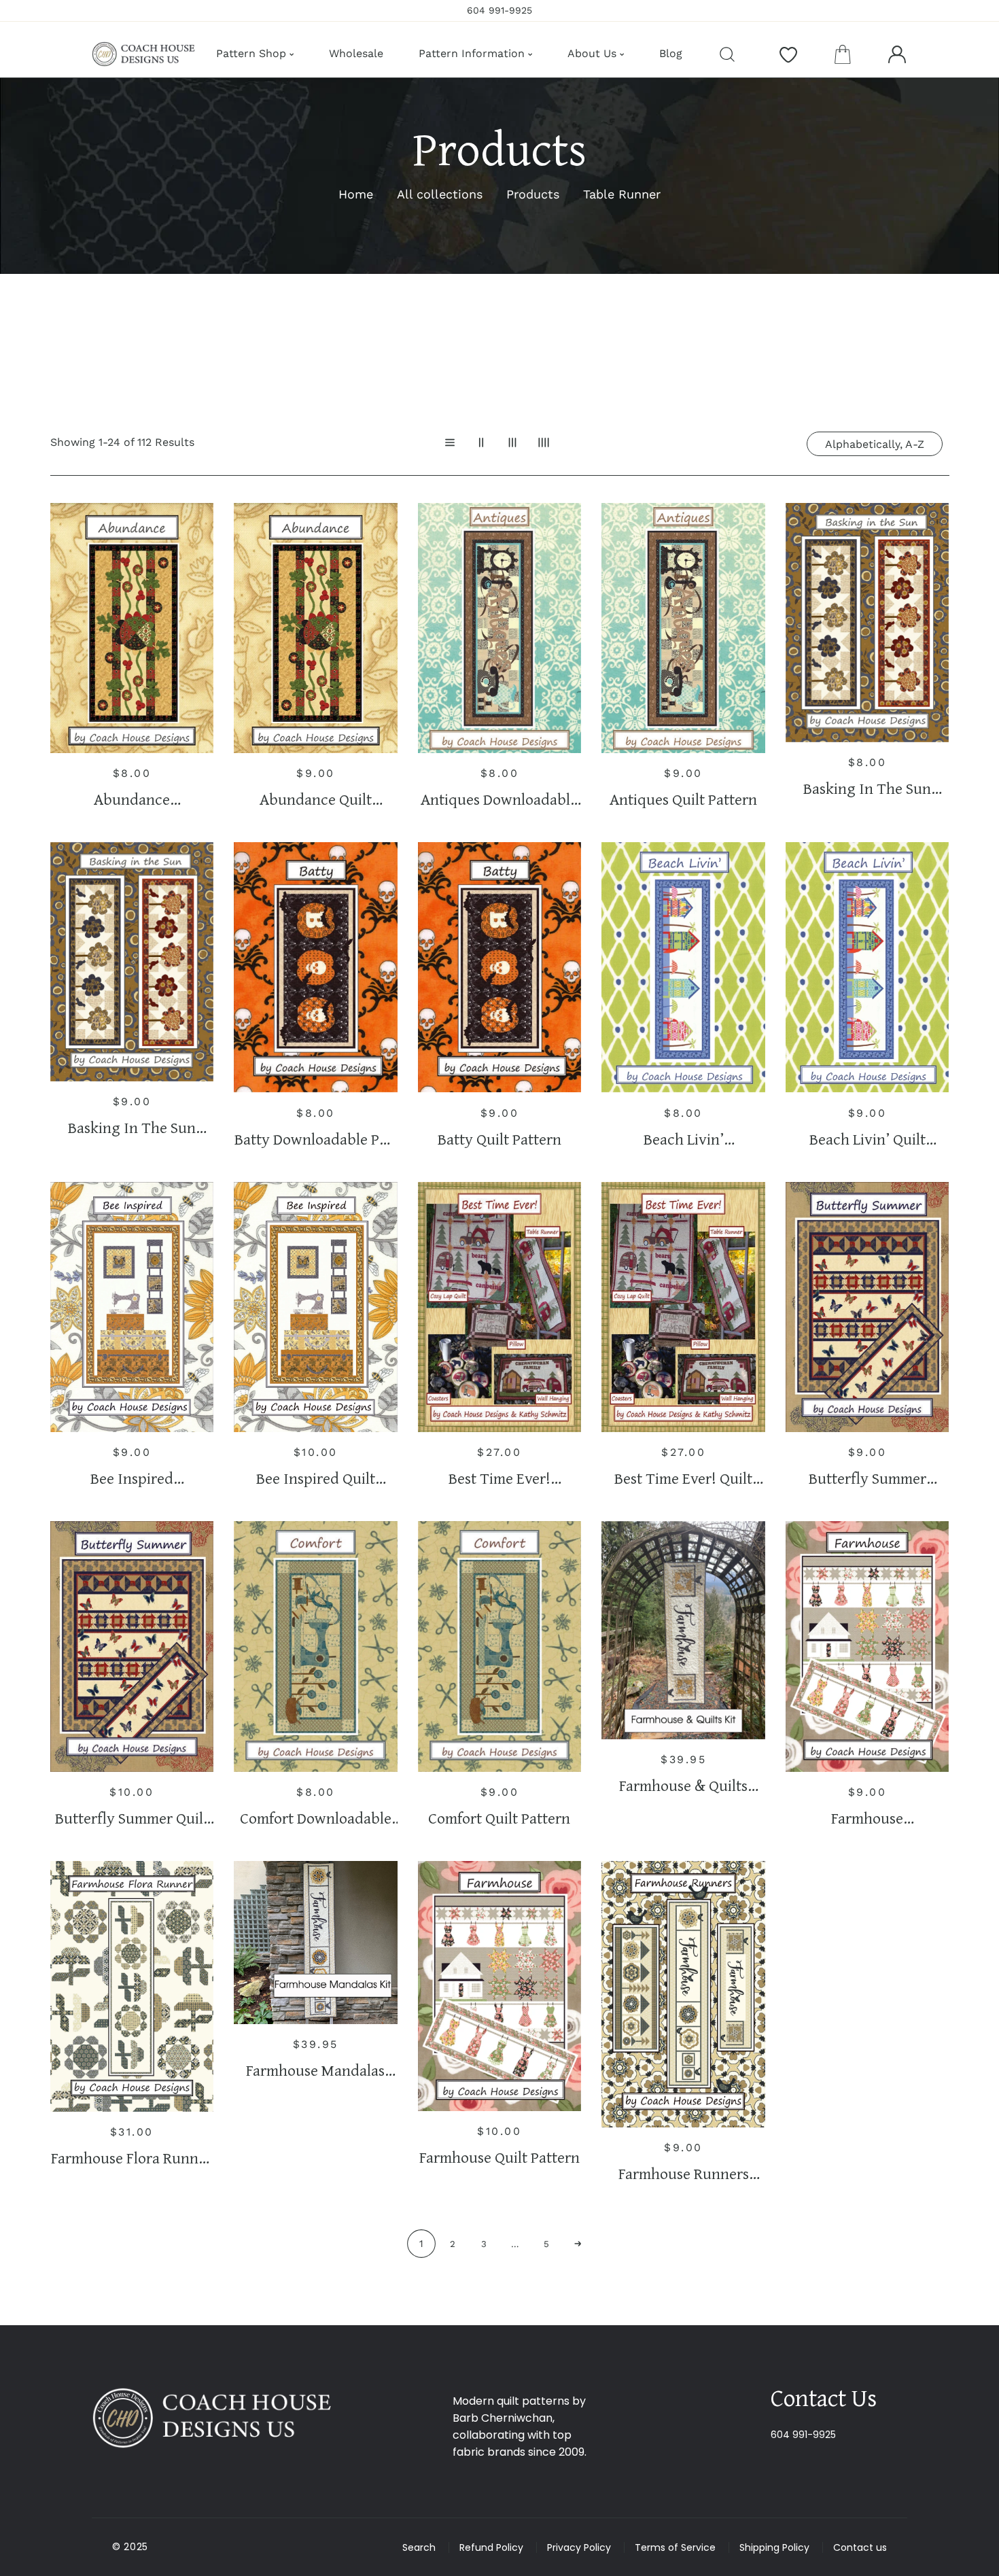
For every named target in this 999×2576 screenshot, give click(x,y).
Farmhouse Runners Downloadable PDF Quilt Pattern (684, 2174)
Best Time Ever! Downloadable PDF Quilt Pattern (500, 1479)
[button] (843, 54)
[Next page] (578, 2244)
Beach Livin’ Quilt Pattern (867, 1139)
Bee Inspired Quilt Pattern (316, 1479)
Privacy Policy (579, 2547)
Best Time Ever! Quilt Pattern (683, 1479)
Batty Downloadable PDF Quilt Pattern (315, 1139)
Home (356, 194)
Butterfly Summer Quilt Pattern (132, 1818)
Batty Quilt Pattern (500, 1139)
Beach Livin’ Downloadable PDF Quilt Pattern (684, 1139)
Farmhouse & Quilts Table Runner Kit (683, 1786)
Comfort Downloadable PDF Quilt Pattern (316, 1818)
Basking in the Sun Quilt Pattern (132, 1128)
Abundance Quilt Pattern (316, 800)
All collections (440, 194)
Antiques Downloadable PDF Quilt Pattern (499, 800)
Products (533, 194)
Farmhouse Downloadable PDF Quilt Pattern (867, 1818)
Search (419, 2547)
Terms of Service (675, 2547)
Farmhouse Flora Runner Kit (132, 2158)
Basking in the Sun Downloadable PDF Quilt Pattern (867, 789)
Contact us (860, 2547)
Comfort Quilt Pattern (499, 1818)
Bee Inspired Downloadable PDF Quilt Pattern (132, 1479)
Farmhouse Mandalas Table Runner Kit (315, 2071)
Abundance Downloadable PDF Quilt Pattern (132, 800)
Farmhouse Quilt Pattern (500, 2158)
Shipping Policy (774, 2547)
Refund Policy (491, 2547)
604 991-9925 (803, 2435)
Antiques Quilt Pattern (683, 800)
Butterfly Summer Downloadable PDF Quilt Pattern (867, 1479)
